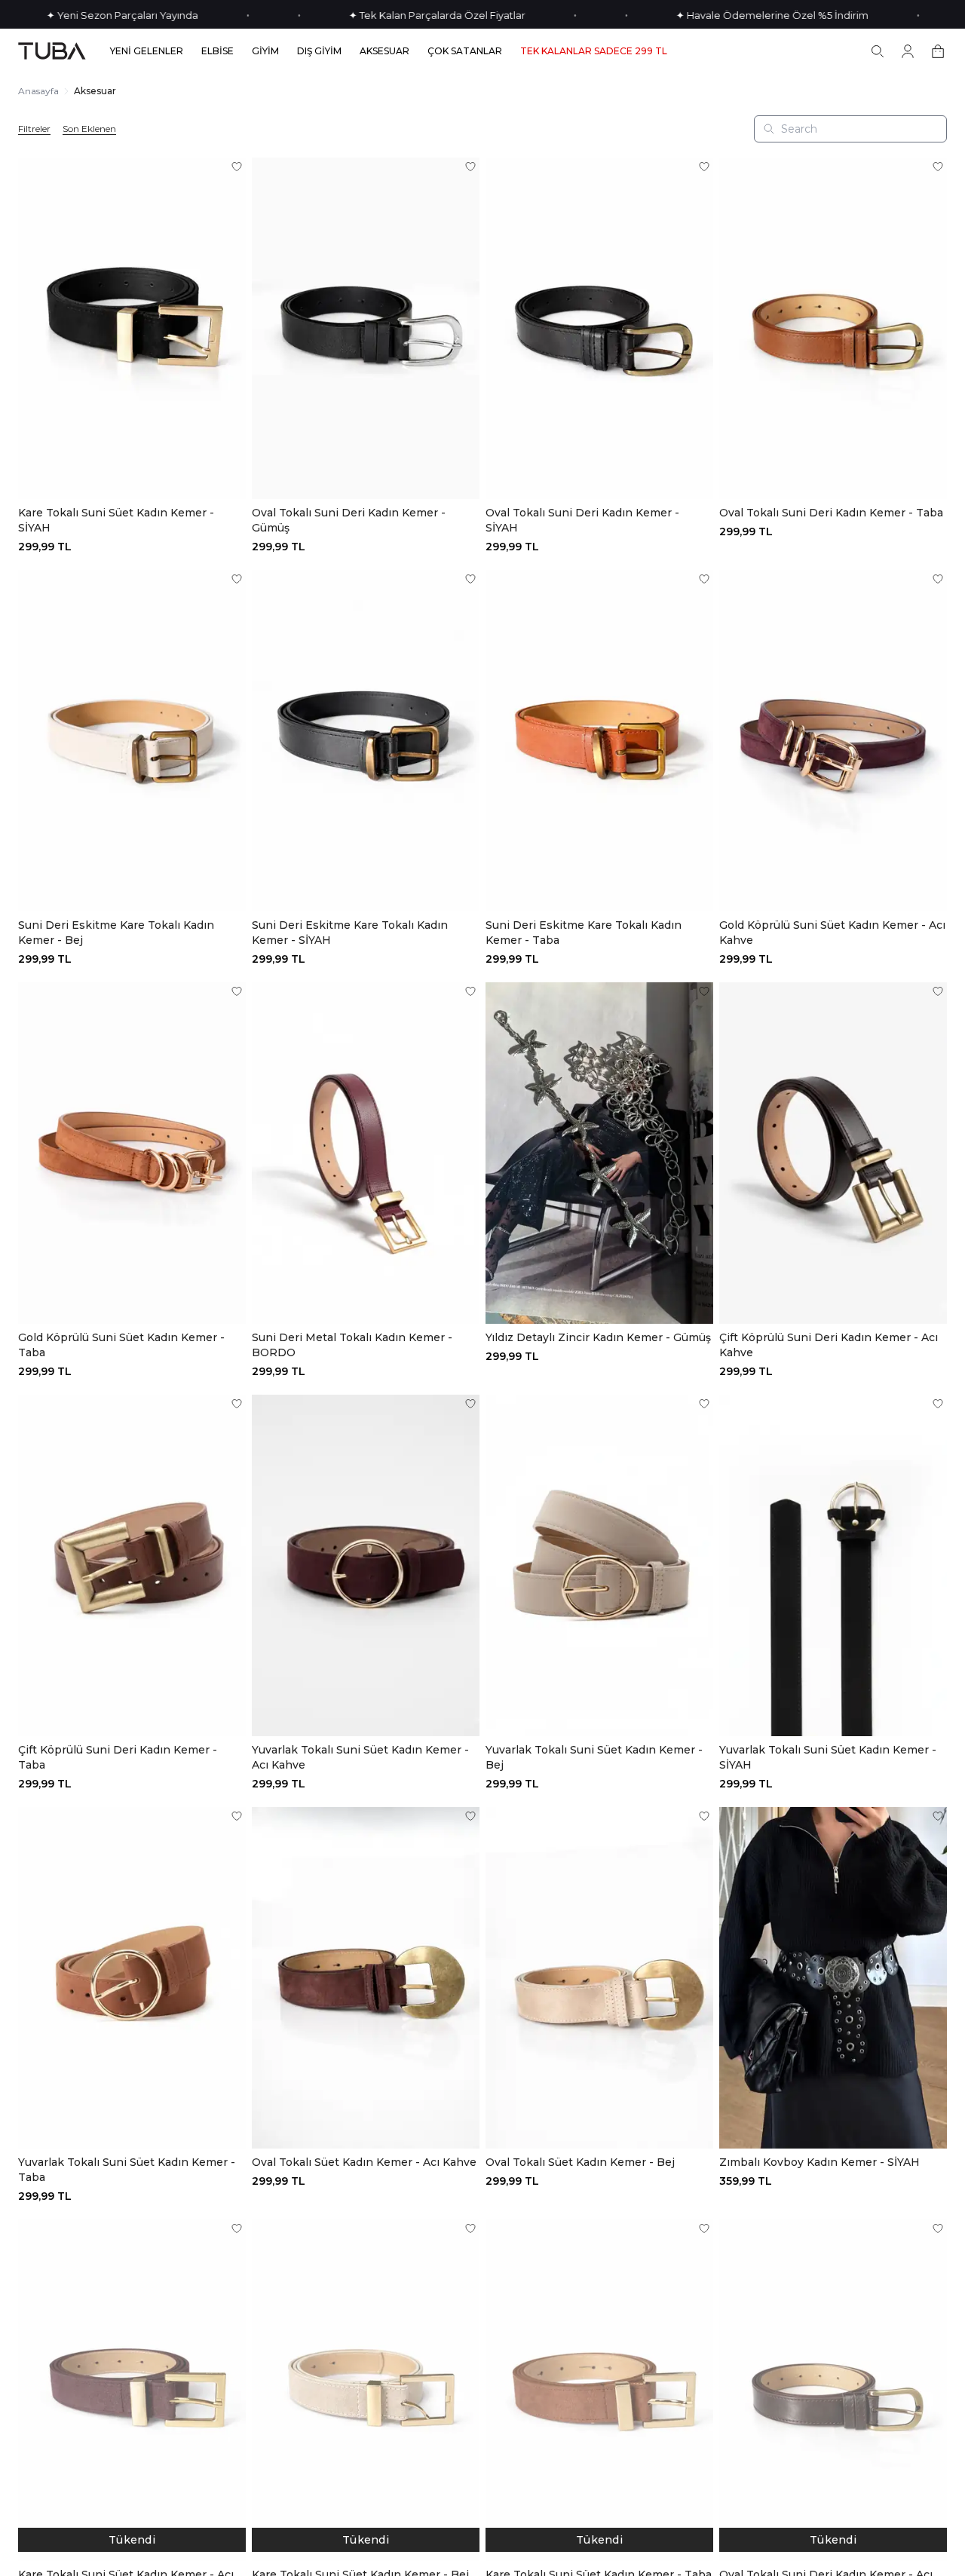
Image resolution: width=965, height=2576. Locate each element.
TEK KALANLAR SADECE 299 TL (594, 51)
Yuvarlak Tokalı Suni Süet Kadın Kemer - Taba (127, 2170)
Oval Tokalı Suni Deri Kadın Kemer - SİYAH (582, 520)
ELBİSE (218, 51)
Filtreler (34, 129)
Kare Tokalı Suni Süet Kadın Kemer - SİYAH (116, 520)
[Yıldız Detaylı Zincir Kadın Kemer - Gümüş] (599, 1153)
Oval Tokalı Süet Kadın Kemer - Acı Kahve (364, 2162)
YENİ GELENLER (147, 51)
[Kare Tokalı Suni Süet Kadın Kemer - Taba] (599, 2390)
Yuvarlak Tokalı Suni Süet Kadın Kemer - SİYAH (828, 1757)
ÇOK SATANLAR (465, 51)
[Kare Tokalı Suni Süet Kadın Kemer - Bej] (366, 2390)
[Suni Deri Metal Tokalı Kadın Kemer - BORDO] (366, 1153)
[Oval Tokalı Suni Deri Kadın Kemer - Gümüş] (366, 328)
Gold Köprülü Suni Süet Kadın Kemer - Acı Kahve (832, 933)
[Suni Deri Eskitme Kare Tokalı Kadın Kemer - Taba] (599, 741)
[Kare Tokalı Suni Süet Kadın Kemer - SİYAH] (132, 328)
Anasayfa (38, 91)
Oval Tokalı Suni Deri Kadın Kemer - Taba (831, 513)
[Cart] (938, 51)
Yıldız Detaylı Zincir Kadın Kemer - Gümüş (598, 1337)
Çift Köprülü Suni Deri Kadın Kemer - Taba (118, 1757)
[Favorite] (237, 167)
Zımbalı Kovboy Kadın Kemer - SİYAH (819, 2162)
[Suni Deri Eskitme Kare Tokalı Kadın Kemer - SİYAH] (366, 741)
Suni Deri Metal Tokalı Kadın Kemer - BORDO (352, 1345)
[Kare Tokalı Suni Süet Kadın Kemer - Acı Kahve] (132, 2390)
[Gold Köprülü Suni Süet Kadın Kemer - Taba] (132, 1153)
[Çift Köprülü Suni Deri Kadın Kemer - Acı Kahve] (833, 1153)
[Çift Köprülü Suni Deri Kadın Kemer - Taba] (132, 1565)
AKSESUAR (384, 51)
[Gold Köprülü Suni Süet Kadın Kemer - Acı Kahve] (833, 741)
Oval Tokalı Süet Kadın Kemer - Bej (580, 2162)
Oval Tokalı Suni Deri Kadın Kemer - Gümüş (349, 520)
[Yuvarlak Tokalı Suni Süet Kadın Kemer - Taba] (132, 1978)
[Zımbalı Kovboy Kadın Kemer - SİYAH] (833, 1978)
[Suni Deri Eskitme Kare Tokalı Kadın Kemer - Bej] (132, 741)
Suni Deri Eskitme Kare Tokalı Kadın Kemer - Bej (116, 933)
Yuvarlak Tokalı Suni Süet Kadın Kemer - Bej (594, 1757)
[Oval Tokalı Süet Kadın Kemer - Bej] (599, 1978)
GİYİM (265, 51)
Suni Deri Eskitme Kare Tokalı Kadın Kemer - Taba (584, 933)
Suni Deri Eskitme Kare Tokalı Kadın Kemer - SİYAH (350, 933)
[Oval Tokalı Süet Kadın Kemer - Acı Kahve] (366, 1978)
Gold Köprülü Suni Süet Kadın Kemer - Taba (121, 1345)
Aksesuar (95, 91)
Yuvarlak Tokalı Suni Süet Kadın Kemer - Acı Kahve (360, 1757)
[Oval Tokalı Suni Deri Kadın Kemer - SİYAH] (599, 328)
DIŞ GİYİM (319, 51)
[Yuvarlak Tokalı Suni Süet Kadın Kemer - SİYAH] (833, 1565)
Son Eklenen (89, 129)
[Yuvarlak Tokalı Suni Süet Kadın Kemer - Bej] (599, 1565)
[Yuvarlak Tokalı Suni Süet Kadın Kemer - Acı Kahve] (366, 1565)
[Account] (908, 51)
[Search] (878, 51)
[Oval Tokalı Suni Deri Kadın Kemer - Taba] (833, 328)
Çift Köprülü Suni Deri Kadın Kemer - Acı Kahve (829, 1345)
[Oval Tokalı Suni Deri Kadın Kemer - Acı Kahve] (833, 2390)
